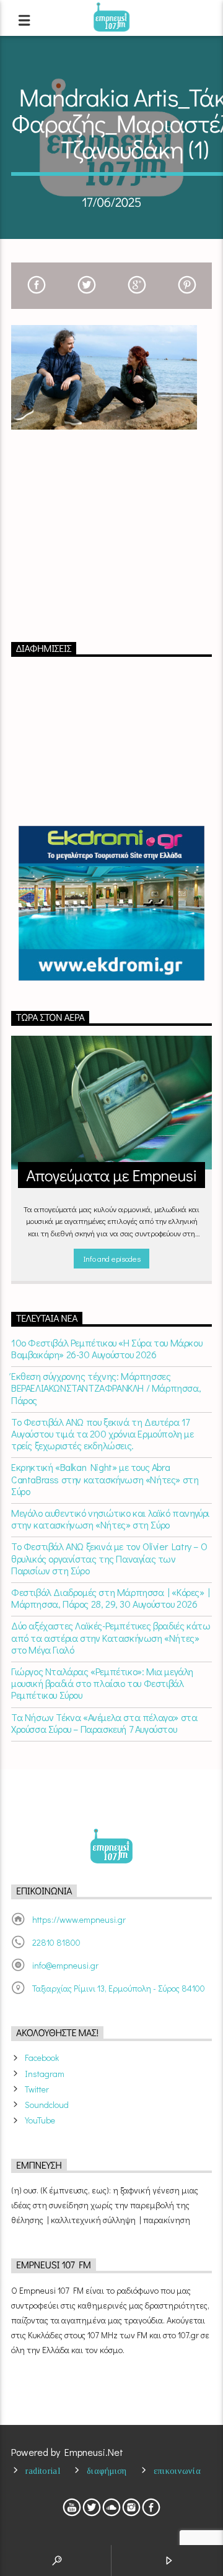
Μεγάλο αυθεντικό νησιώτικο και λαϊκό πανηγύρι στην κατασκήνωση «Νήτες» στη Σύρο (110, 1519)
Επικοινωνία (177, 2471)
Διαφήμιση (107, 2471)
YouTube (40, 2120)
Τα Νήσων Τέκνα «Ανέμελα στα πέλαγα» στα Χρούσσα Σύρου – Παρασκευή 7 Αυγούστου (104, 1723)
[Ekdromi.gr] (111, 903)
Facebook (42, 2058)
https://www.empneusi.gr (79, 1919)
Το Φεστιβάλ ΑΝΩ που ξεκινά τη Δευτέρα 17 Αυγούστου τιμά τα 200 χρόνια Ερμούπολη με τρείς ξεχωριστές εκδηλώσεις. (103, 1434)
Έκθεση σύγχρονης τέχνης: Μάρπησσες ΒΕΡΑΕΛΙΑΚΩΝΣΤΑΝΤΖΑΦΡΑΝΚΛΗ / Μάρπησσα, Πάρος (106, 1388)
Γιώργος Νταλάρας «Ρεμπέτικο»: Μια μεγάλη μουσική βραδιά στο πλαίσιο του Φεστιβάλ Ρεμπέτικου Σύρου (102, 1683)
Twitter (37, 2089)
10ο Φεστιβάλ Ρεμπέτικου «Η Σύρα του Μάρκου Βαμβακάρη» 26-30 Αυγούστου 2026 (107, 1348)
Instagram (45, 2074)
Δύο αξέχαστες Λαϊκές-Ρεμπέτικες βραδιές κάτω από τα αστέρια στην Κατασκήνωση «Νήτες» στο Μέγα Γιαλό (111, 1637)
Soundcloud (47, 2105)
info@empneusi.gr (65, 1965)
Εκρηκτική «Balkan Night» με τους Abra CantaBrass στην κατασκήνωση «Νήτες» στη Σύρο (105, 1479)
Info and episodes (111, 1258)
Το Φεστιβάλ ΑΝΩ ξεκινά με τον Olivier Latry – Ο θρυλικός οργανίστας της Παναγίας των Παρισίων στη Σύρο (109, 1558)
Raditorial (43, 2471)
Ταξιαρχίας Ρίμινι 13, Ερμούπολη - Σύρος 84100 (119, 1988)
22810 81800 (56, 1942)
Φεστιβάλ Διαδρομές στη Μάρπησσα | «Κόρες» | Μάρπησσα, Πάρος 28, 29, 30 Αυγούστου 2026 (111, 1598)
